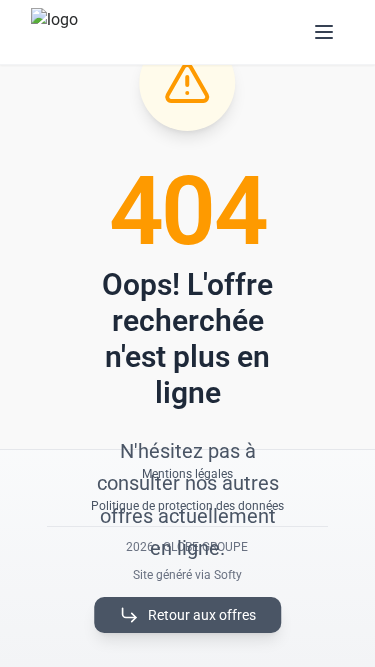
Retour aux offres (202, 615)
